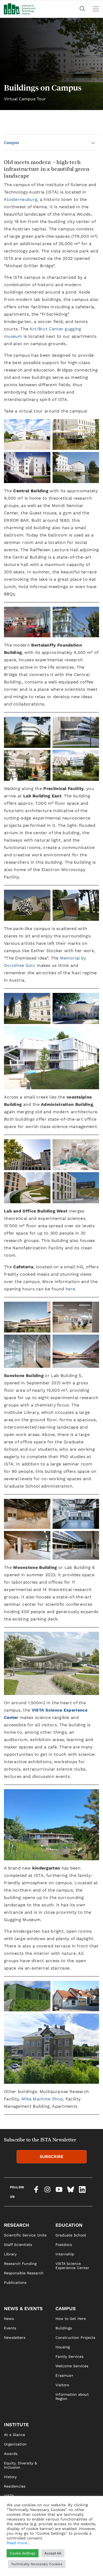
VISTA (9, 2496)
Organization (15, 2444)
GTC (59, 2569)
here (70, 1289)
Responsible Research (24, 2273)
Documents (14, 2524)
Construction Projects (75, 2338)
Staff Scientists (18, 2245)
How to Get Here (71, 2319)
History (10, 2477)
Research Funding (20, 2264)
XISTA (9, 2505)
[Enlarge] (92, 1639)
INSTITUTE (16, 2425)
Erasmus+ (64, 2375)
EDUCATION (69, 2225)
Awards (11, 2454)
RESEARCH (17, 2225)
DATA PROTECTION (72, 2559)
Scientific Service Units (25, 2235)
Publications (15, 2282)
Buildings (64, 2328)
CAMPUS (66, 2308)
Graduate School (71, 2235)
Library (10, 2254)
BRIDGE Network (19, 2515)
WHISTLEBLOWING (20, 2559)
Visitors (62, 2385)
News (9, 2319)
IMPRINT (63, 2550)
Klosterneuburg (21, 199)
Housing (63, 2347)
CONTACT (12, 2550)
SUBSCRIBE (51, 2157)
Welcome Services (72, 2366)
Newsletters (15, 2338)
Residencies (15, 2486)
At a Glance (15, 2435)
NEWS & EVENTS (23, 2308)
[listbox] (51, 64)
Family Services (69, 2356)
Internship (65, 2254)
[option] (51, 64)
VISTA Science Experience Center (72, 2266)
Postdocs (64, 2245)
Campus (11, 142)
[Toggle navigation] (96, 9)
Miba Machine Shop (42, 2099)
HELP (9, 2569)
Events (10, 2328)
